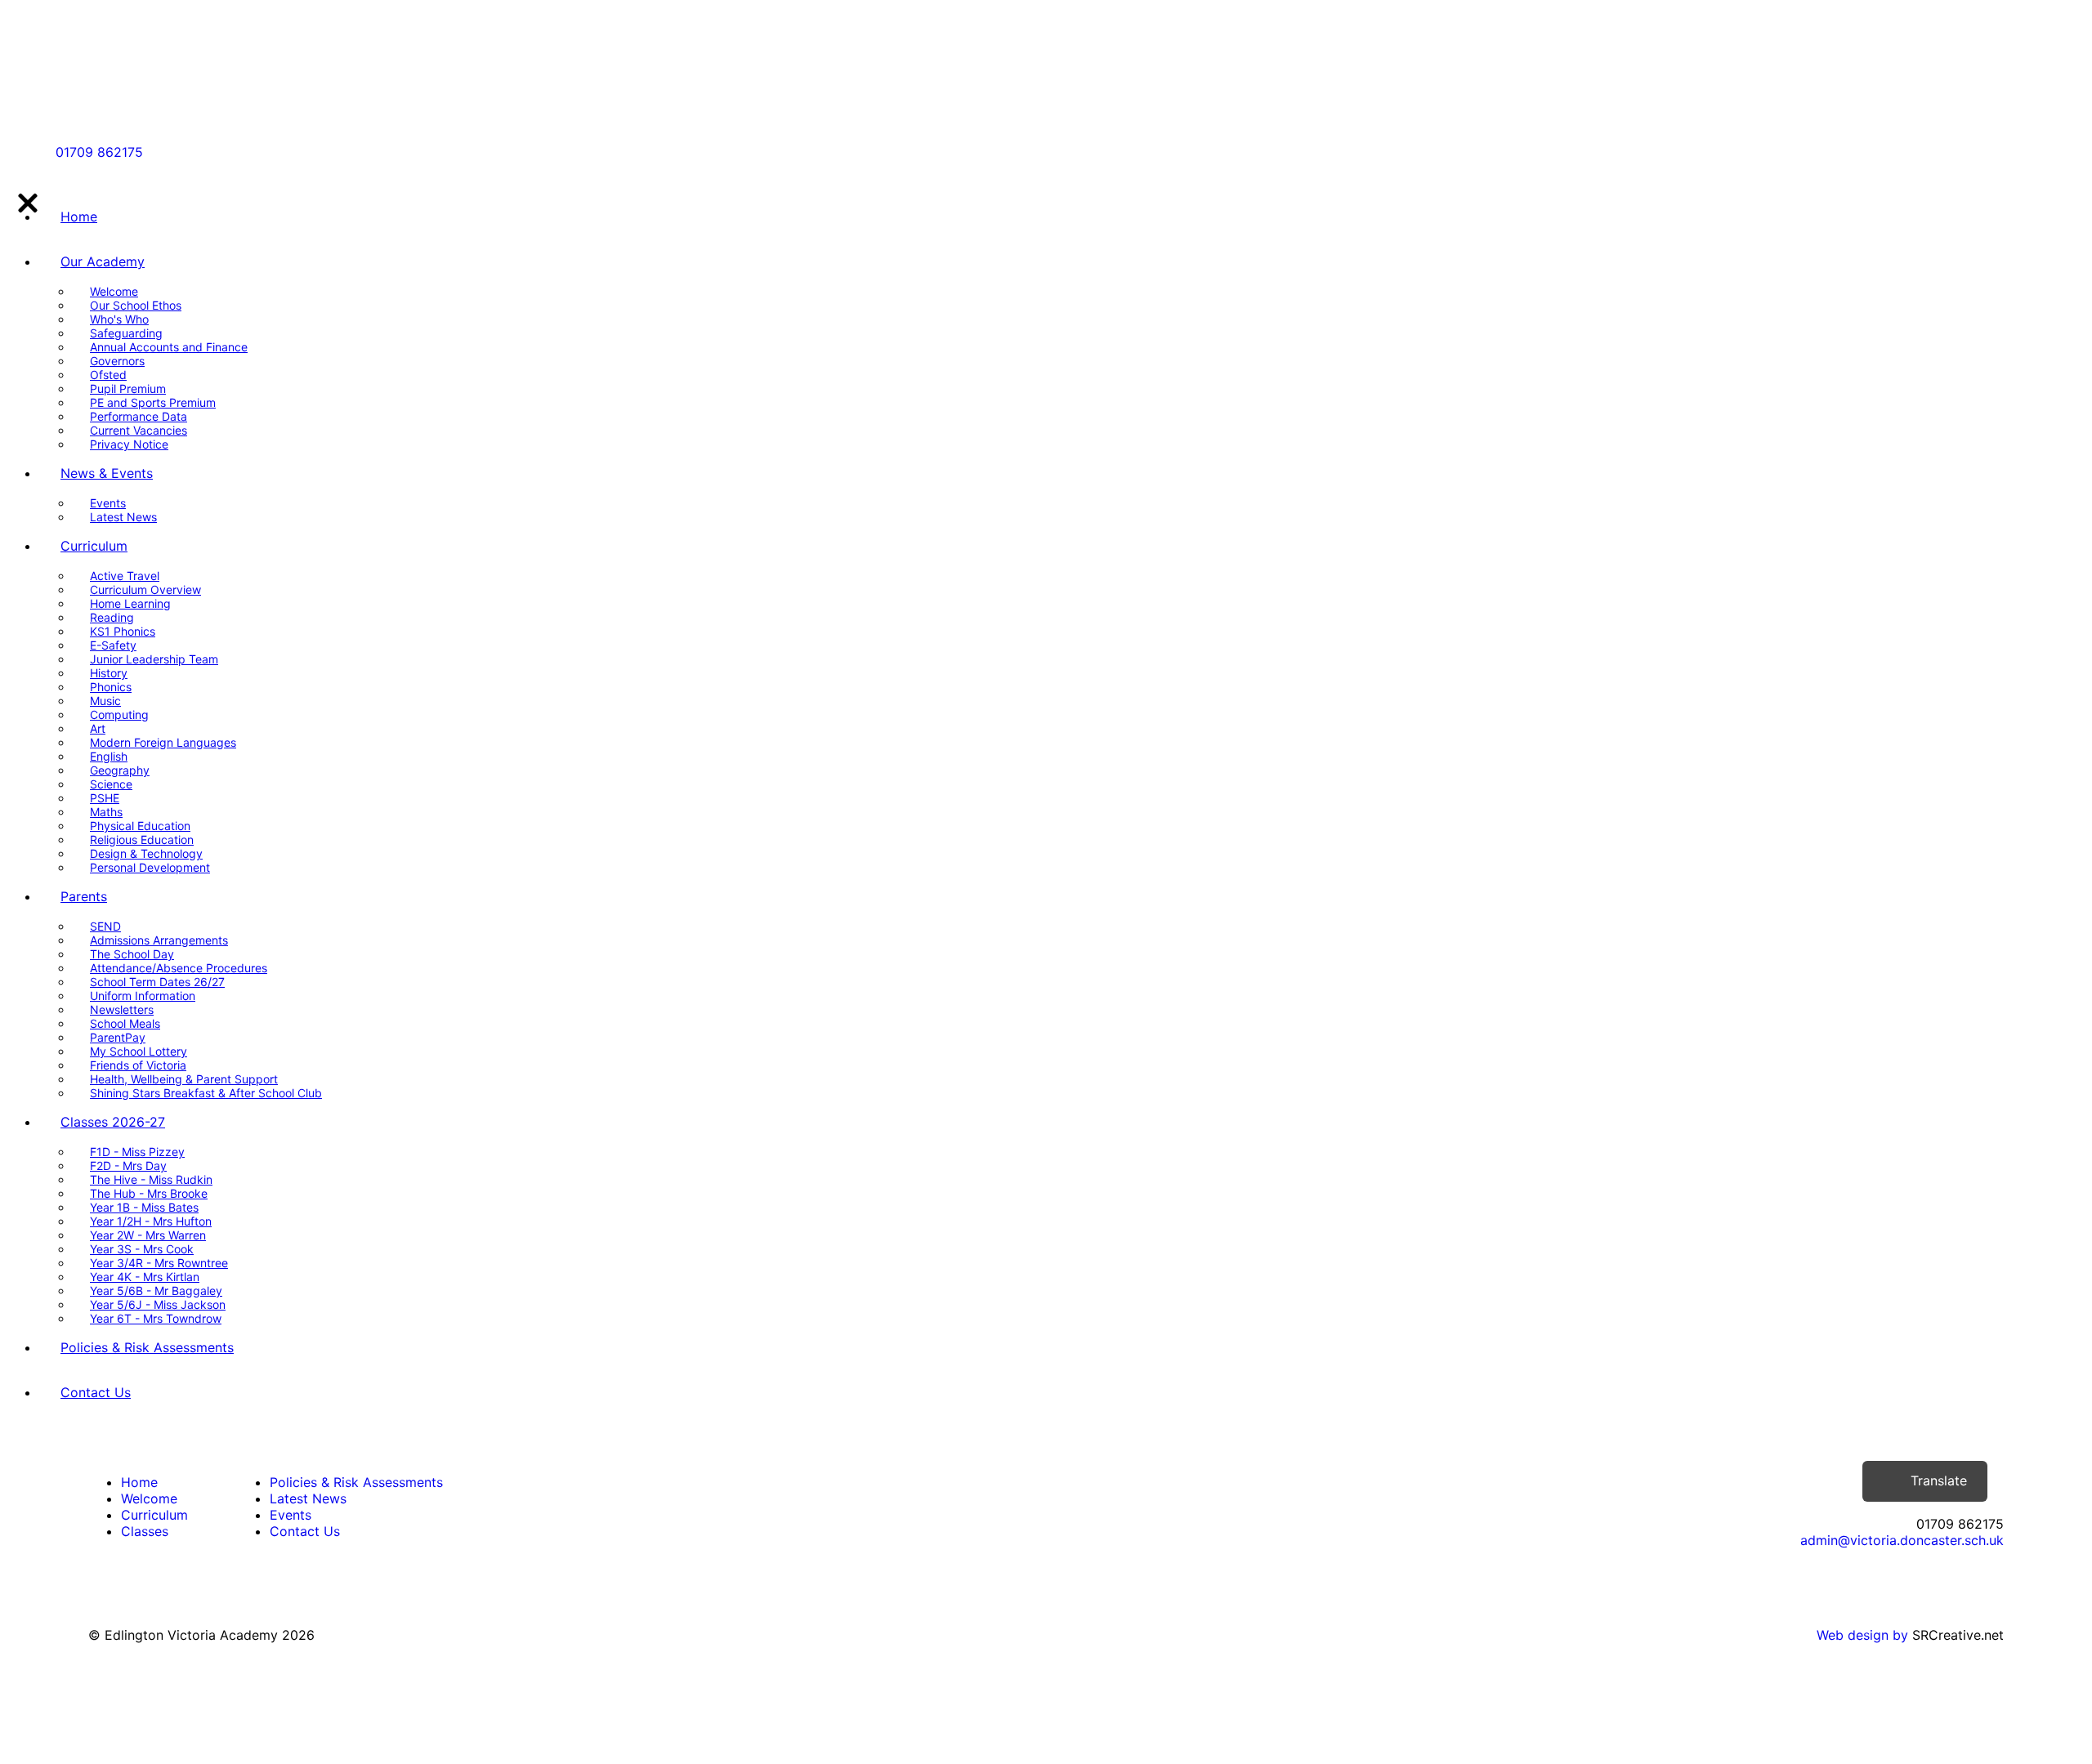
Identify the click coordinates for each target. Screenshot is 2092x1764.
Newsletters (122, 1009)
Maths (106, 812)
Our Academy (103, 261)
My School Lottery (139, 1051)
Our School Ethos (136, 305)
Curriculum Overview (145, 589)
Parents (84, 896)
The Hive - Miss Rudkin (151, 1179)
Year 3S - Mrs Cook (142, 1249)
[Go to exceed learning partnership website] (148, 96)
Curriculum (94, 546)
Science (111, 784)
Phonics (111, 687)
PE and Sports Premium (153, 402)
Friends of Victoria (138, 1065)
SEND (105, 926)
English (109, 756)
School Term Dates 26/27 (157, 982)
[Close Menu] (27, 202)
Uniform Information (143, 996)
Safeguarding (126, 333)
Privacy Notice (129, 444)
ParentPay (118, 1037)
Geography (120, 770)
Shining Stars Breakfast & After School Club (206, 1093)
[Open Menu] (180, 153)
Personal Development (150, 867)
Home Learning (130, 603)
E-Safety (113, 645)
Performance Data (139, 416)
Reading (112, 617)
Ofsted (108, 375)
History (109, 673)
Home (79, 217)
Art (98, 728)
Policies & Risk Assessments (147, 1347)
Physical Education (140, 826)
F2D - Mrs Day (128, 1166)
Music (105, 701)
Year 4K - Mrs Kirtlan (145, 1277)
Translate (1939, 1480)
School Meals (125, 1023)
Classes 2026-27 (113, 1122)
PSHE (105, 798)
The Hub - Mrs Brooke (149, 1193)
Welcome (114, 291)
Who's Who (119, 319)
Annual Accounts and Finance (169, 347)
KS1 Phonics (123, 631)
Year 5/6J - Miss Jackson (158, 1304)
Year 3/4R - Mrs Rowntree (159, 1263)
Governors (117, 361)
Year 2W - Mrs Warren (148, 1235)
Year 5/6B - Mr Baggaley (156, 1291)
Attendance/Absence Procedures (179, 968)
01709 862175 (99, 152)
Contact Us (96, 1392)
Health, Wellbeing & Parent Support (184, 1079)
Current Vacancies (139, 430)
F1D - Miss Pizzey (137, 1152)
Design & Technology (146, 853)
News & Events (107, 473)
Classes (145, 1531)
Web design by (1862, 1635)
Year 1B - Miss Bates (144, 1207)
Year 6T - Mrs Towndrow (156, 1318)
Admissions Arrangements (159, 940)
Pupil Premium (128, 389)
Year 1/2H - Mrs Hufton (151, 1221)
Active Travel (125, 576)
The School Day (132, 954)
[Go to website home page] (129, 35)
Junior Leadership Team (154, 659)
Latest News (123, 517)
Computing (119, 715)
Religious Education (142, 840)
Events (108, 503)
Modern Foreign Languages (163, 742)
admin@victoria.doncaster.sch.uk (1902, 1540)
